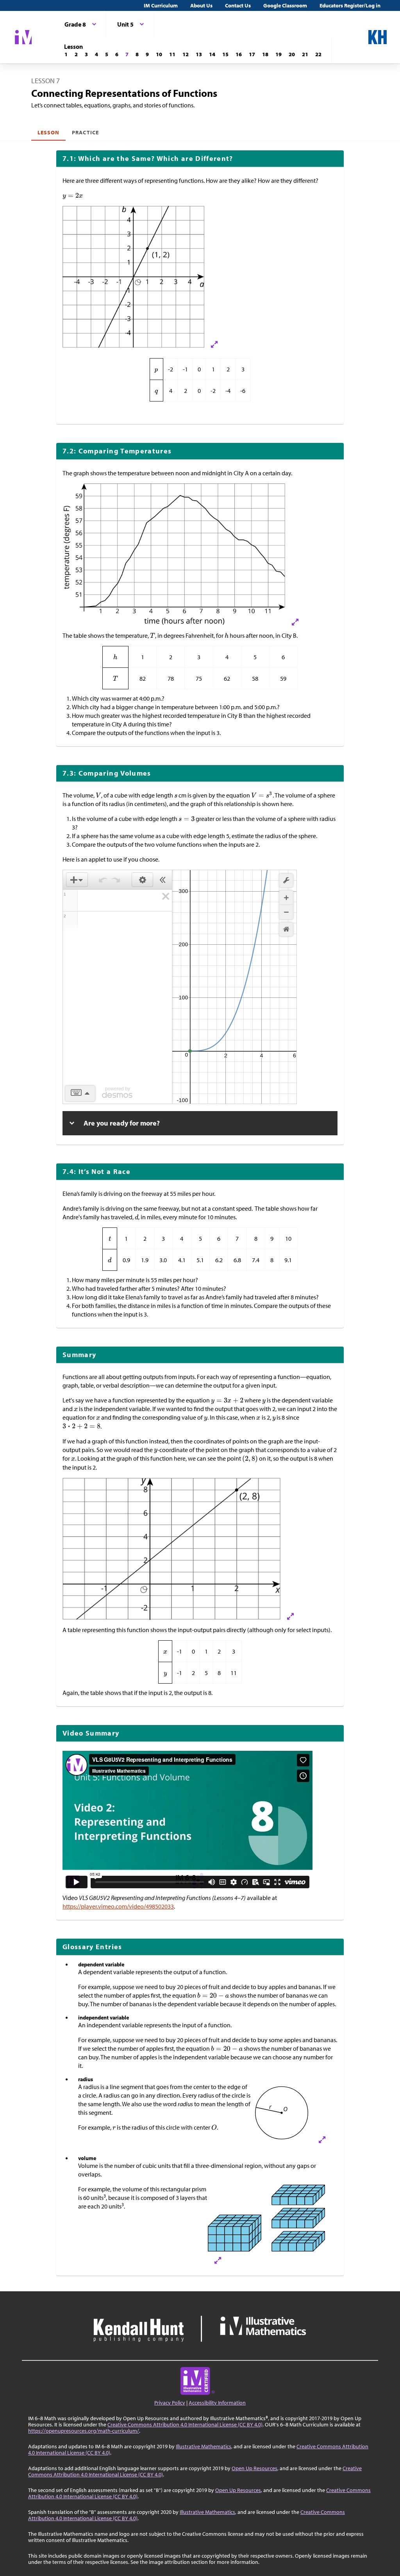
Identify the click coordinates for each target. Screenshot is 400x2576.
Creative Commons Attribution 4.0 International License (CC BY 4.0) (185, 2424)
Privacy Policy (170, 2403)
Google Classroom (285, 5)
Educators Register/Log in (350, 5)
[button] (77, 880)
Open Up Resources (254, 2468)
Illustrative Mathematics (204, 2446)
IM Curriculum (161, 5)
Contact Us (238, 5)
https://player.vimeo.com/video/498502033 (118, 1906)
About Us (201, 5)
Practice (85, 132)
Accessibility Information (217, 2403)
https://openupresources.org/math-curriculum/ (84, 2431)
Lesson (48, 132)
